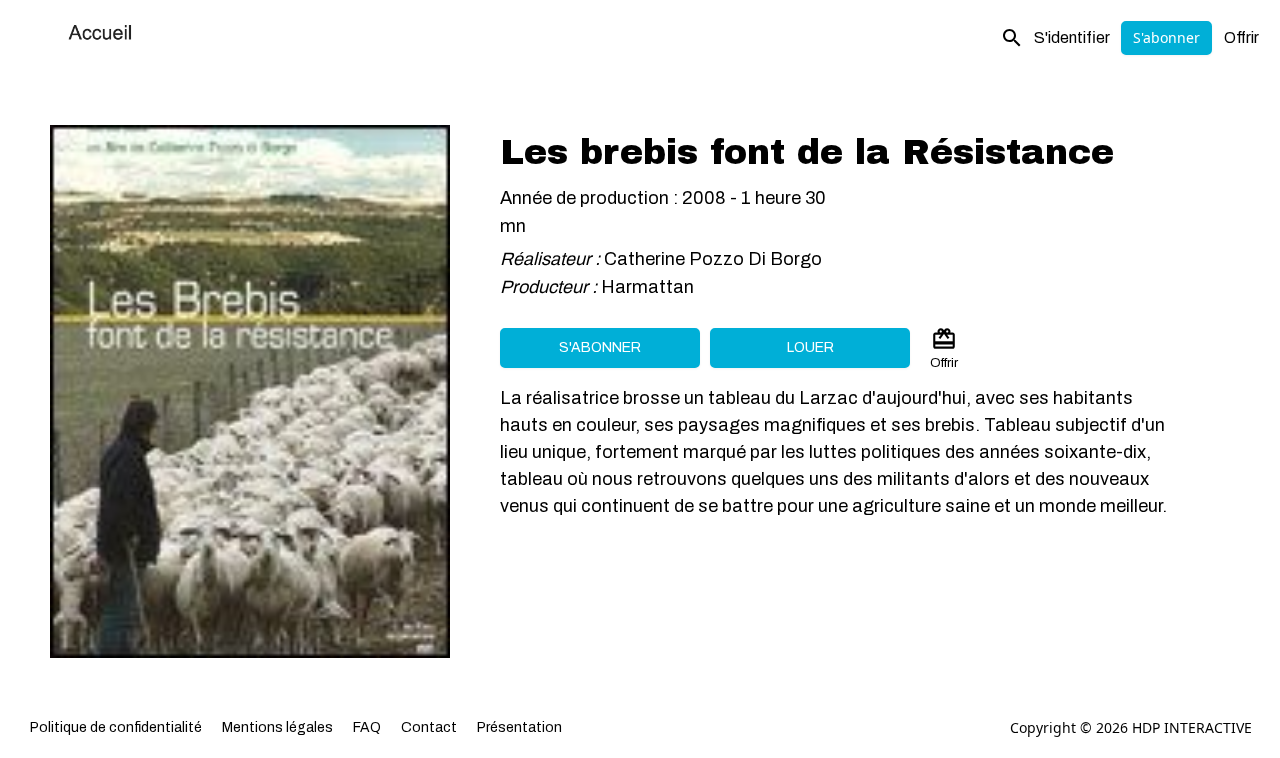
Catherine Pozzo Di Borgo (713, 259)
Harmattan (649, 287)
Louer (810, 347)
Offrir (1241, 37)
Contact (429, 727)
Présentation (519, 727)
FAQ (367, 727)
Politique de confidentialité (116, 727)
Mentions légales (277, 727)
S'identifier (1072, 37)
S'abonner (1166, 37)
